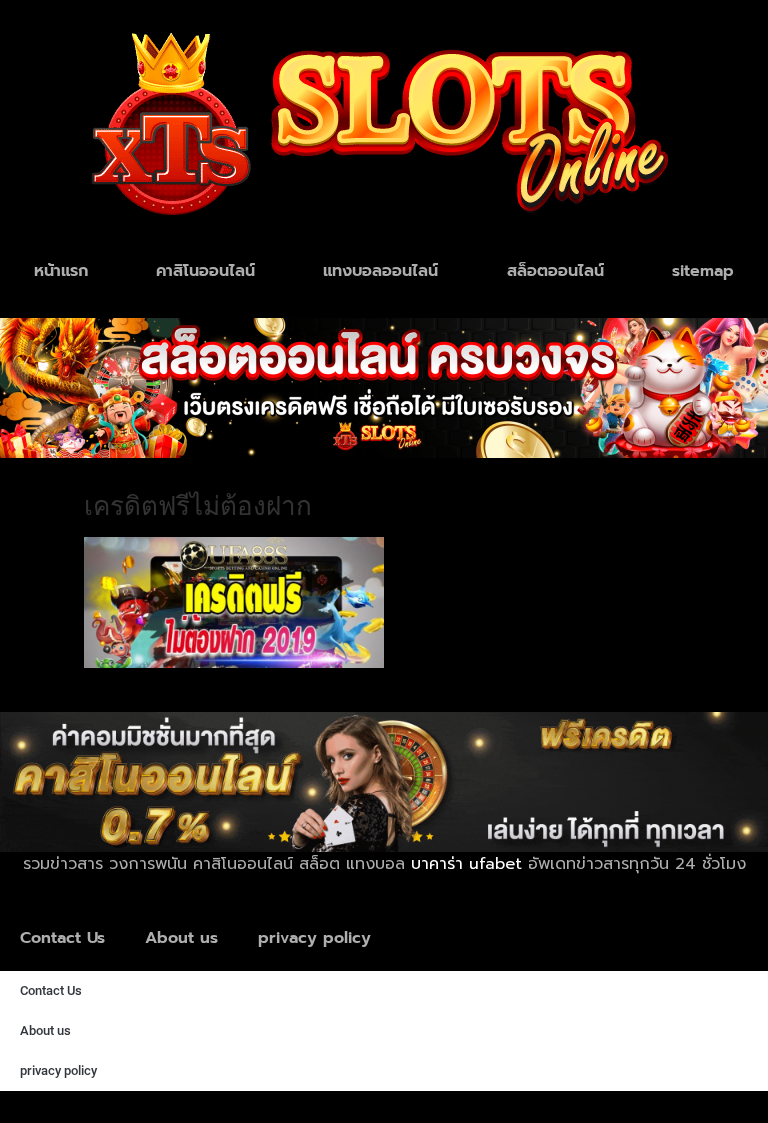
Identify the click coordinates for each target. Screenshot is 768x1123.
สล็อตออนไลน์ (555, 271)
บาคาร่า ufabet (466, 864)
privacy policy (314, 938)
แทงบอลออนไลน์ (380, 271)
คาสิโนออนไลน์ (205, 271)
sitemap (703, 271)
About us (181, 938)
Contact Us (62, 938)
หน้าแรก (61, 271)
